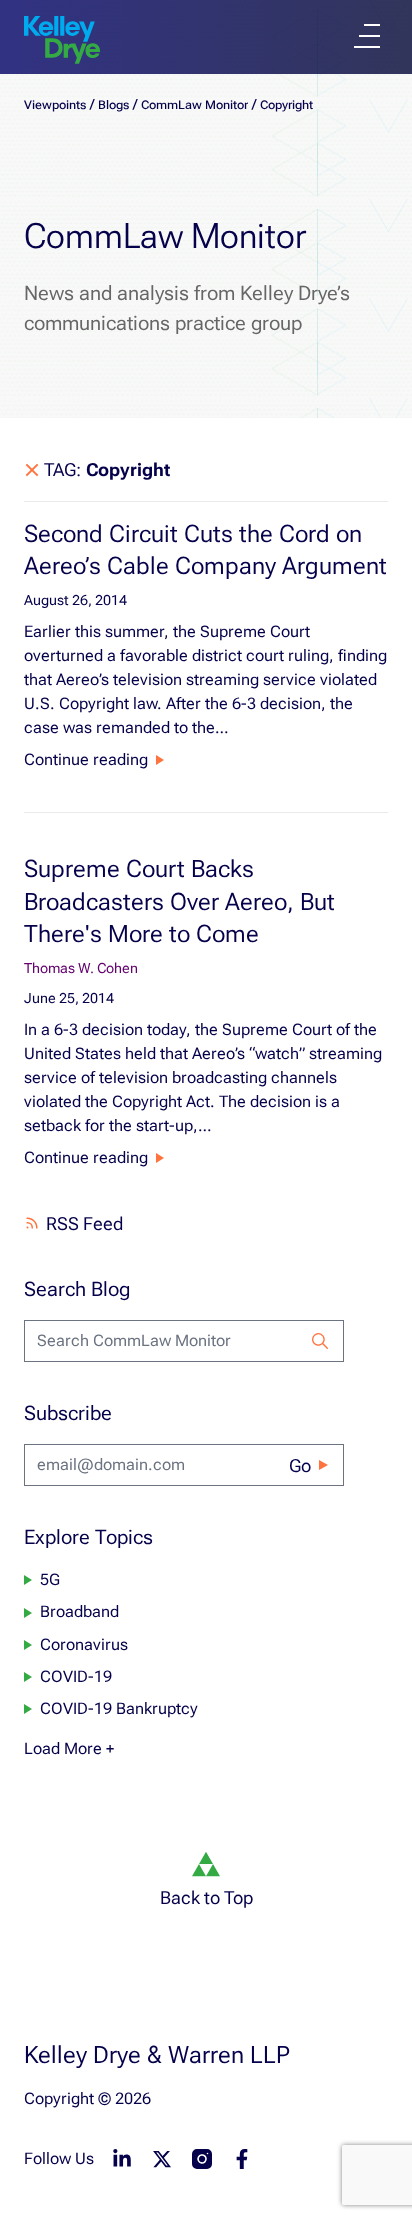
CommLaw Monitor (194, 105)
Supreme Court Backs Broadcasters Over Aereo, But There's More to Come (179, 901)
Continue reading (86, 759)
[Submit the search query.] (320, 1341)
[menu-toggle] (367, 36)
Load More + (69, 1748)
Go (300, 1465)
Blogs (113, 105)
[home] (62, 40)
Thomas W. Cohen (81, 968)
